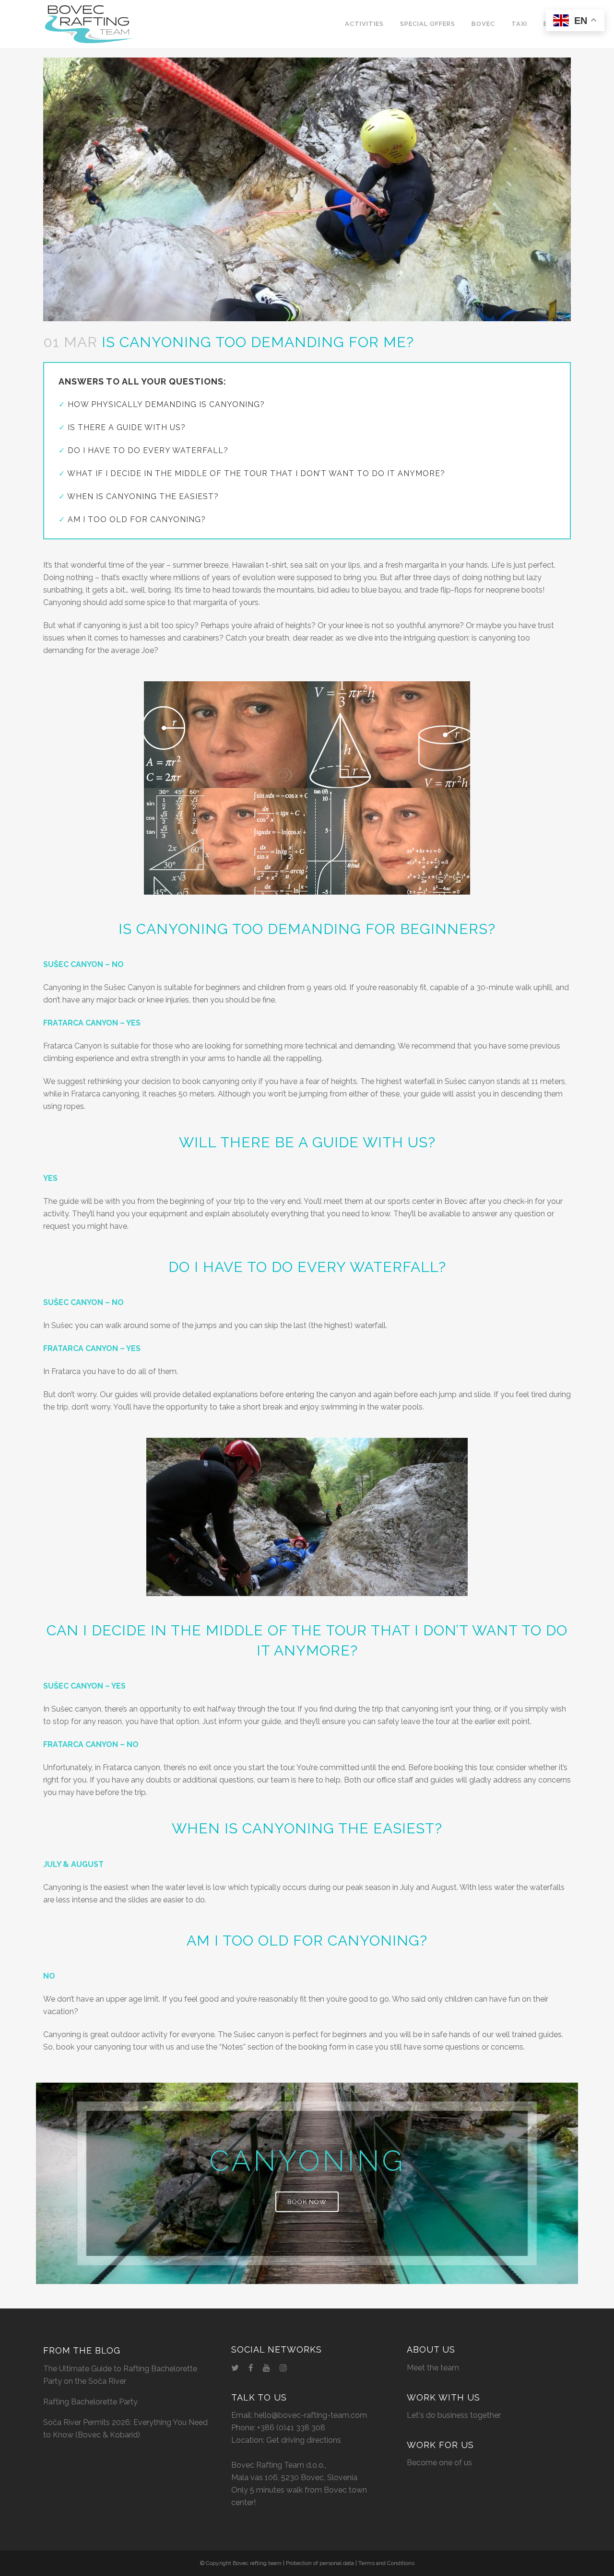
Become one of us (439, 2463)
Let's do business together (454, 2415)
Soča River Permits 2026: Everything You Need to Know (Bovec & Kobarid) (125, 2429)
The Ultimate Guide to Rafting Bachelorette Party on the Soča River (120, 2375)
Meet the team (433, 2368)
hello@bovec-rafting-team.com (311, 2415)
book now (307, 2202)
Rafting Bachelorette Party (90, 2402)
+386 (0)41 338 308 (291, 2428)
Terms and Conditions (386, 2563)
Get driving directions (304, 2440)
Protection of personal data (320, 2563)
